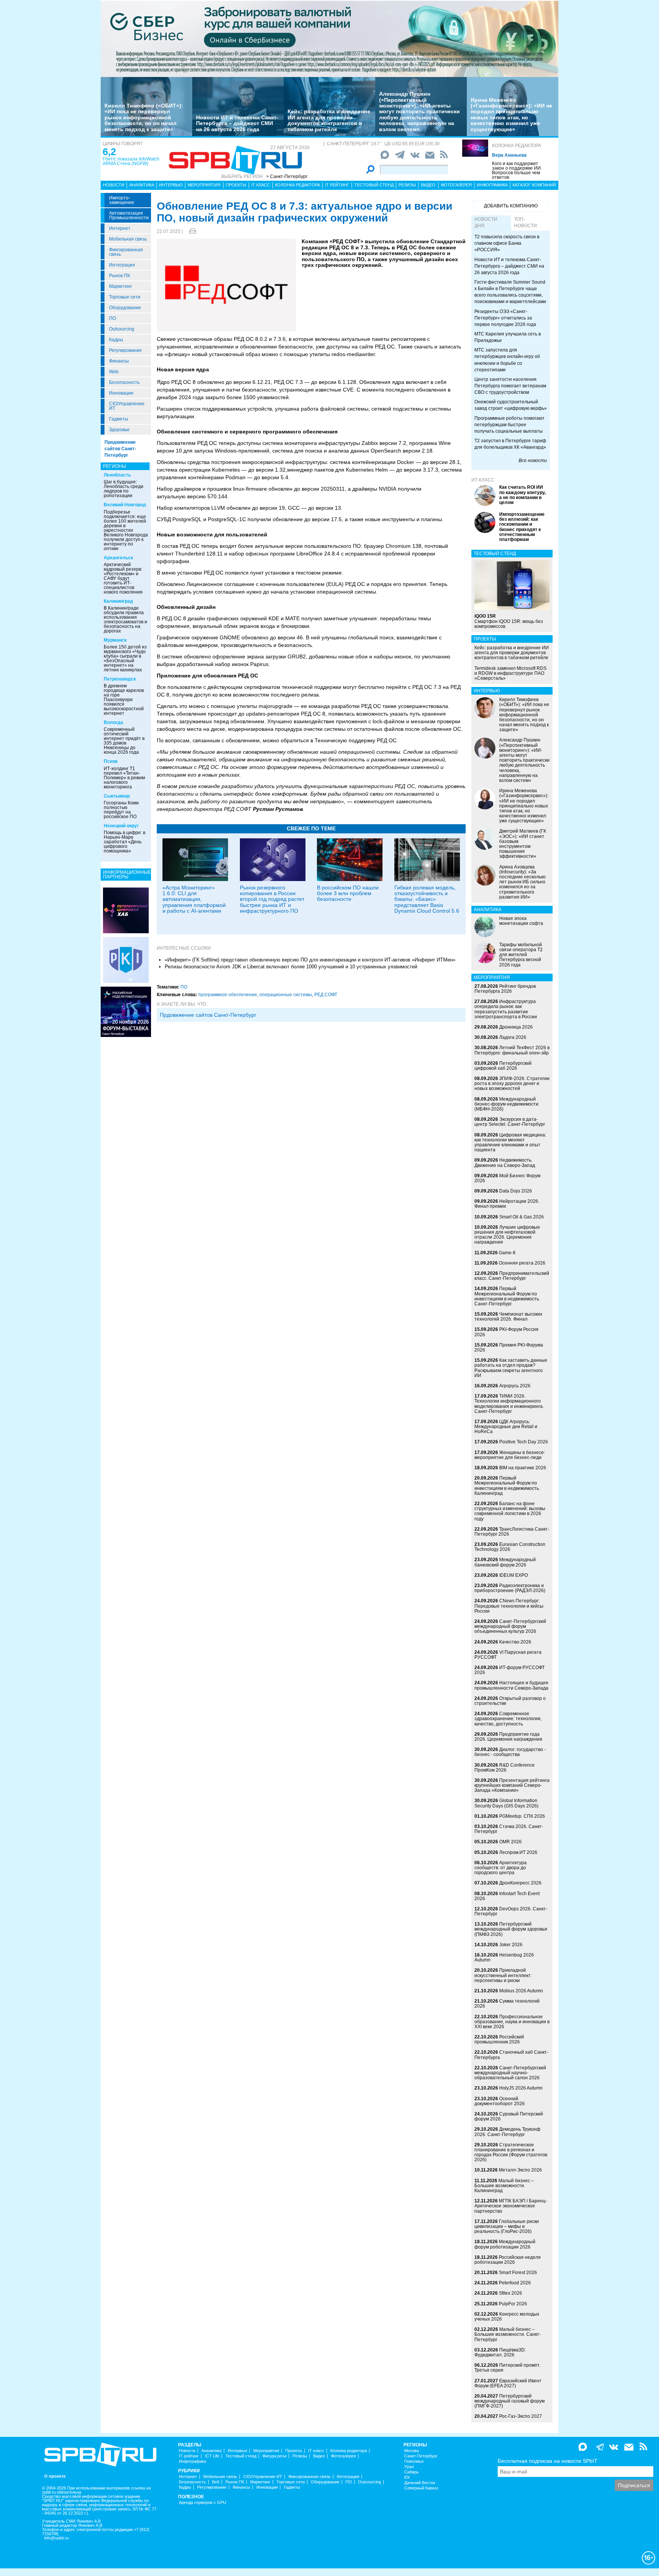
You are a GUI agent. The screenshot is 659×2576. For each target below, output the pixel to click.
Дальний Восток (420, 2483)
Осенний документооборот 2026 (500, 2101)
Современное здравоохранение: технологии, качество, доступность (508, 1719)
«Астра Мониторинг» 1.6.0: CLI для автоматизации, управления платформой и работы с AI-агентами (194, 899)
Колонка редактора (517, 146)
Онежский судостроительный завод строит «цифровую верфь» (511, 405)
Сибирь (411, 2472)
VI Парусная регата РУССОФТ (508, 1655)
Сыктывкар (117, 796)
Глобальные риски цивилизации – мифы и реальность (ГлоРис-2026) (507, 2226)
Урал (409, 2467)
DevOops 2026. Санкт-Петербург (511, 1911)
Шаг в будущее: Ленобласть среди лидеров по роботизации (124, 489)
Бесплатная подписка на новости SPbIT (548, 2461)
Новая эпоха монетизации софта (521, 921)
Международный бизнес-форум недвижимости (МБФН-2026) (506, 1104)
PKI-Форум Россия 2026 (506, 1332)
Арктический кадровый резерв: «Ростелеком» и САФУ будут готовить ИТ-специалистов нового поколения (123, 578)
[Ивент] (126, 910)
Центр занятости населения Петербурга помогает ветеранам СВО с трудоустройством (510, 386)
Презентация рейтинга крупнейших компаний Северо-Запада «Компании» (512, 1785)
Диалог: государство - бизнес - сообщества (510, 1752)
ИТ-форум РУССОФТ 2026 (510, 1670)
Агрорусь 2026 (515, 1386)
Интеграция (122, 265)
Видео (428, 185)
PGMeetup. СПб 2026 (522, 1816)
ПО (113, 318)
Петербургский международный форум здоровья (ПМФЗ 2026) (511, 1929)
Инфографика (492, 185)
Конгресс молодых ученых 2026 (507, 2317)
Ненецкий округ (121, 826)
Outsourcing (122, 329)
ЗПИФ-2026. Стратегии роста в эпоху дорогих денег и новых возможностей (512, 1083)
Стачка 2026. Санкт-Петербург (509, 1829)
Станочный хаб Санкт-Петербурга (511, 2055)
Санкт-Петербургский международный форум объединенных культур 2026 (510, 1626)
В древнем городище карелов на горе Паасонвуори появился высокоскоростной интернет (124, 700)
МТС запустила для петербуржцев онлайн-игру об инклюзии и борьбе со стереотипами (507, 360)
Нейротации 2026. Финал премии (507, 1204)
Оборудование (125, 308)
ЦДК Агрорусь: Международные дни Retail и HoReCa (506, 1427)
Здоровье (119, 430)
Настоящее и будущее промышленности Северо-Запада (511, 1685)
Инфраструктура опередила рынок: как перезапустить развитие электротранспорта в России (506, 1009)
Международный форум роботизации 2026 (505, 2244)
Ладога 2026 (513, 1037)
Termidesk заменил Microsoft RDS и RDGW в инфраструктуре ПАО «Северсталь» (510, 673)
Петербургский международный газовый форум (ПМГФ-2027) (510, 2401)
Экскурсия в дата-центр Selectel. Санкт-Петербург (510, 1122)
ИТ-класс (483, 480)
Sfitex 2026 (510, 2293)
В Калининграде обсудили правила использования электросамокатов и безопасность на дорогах (125, 620)
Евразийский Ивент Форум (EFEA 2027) (508, 2383)
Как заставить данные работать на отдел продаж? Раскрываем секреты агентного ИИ (511, 1368)
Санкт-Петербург (421, 2456)
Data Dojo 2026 (516, 1191)
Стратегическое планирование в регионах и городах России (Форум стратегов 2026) (511, 2152)
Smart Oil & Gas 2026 (522, 1217)
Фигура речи (274, 2456)
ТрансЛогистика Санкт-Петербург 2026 (512, 1532)
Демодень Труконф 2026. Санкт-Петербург (507, 2132)
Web (114, 372)
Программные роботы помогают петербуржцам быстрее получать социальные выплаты (510, 425)
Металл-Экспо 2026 (520, 2170)
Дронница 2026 (516, 1027)
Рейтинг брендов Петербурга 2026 (505, 989)
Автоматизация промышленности (129, 215)
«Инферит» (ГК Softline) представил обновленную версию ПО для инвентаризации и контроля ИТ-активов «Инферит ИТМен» (310, 960)
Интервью (171, 185)
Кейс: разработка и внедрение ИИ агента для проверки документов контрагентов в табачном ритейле (329, 120)
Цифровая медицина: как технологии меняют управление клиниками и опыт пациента (510, 1143)
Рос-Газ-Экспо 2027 (521, 2416)
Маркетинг (121, 286)
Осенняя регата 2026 (522, 1263)
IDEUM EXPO (514, 1575)
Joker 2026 (511, 1945)
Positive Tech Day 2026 (524, 1442)
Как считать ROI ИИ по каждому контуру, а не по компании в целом (522, 495)
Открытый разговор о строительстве (510, 1701)
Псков (111, 761)
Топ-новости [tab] (526, 222)
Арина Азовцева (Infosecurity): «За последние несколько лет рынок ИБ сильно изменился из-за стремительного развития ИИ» (522, 882)
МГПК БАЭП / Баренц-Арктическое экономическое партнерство (511, 2206)
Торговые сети (125, 297)
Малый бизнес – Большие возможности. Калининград (504, 2186)
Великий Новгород (125, 505)
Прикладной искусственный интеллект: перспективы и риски (503, 1975)
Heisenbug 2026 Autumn (504, 1957)
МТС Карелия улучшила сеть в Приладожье (508, 337)
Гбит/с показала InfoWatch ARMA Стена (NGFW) (131, 161)
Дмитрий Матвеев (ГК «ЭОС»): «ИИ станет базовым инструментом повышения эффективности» (523, 844)
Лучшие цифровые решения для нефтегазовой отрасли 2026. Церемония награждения (507, 1235)
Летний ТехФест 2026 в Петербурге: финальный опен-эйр (512, 1050)
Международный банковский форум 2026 (505, 1562)
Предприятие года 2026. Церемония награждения (508, 1737)
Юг (407, 2477)
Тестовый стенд (374, 185)
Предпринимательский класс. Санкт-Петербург (512, 1276)
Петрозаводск (120, 679)
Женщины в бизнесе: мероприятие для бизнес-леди (510, 1455)
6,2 (109, 152)
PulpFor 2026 (513, 2304)
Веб (216, 2482)
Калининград (118, 601)
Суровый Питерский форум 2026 (509, 2116)
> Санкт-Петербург (287, 177)
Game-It (507, 1253)
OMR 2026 (510, 1842)
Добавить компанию (511, 206)
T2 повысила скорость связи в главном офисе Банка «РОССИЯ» (507, 243)
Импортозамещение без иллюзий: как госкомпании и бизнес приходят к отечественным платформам (522, 527)
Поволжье (414, 2461)
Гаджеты (119, 419)
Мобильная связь (128, 239)
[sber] (329, 39)
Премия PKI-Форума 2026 (509, 1347)
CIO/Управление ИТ (127, 406)
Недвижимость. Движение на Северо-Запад (505, 1163)
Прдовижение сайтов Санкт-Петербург (208, 1015)
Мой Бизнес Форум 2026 (507, 1178)
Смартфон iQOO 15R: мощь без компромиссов (509, 621)
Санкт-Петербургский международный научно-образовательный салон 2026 (510, 2073)
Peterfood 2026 (515, 2283)
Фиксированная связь (126, 252)
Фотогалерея (456, 185)
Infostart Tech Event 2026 (507, 1896)
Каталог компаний (534, 185)
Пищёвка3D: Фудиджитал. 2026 (500, 2352)
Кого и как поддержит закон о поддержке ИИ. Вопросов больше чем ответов (517, 170)
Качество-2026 (515, 1642)
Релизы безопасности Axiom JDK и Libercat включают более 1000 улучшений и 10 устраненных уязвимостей (291, 967)
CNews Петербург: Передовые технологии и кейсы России (509, 1606)
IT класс (261, 185)
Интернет (120, 228)
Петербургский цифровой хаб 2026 (503, 1066)
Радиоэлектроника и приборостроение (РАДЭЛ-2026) (510, 1588)
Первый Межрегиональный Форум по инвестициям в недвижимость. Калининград (507, 1486)
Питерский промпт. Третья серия (507, 2368)
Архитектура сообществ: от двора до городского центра (501, 1868)
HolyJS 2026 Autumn (521, 2088)
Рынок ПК (120, 276)
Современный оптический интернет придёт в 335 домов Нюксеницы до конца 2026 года (124, 741)
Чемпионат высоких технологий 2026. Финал (508, 1317)
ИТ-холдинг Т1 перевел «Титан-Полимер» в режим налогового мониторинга (124, 778)
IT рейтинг (337, 185)
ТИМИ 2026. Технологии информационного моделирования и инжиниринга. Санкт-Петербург (509, 1404)
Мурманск (115, 640)
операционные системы (286, 995)
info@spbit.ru (56, 2538)
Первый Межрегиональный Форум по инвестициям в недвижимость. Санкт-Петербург (507, 1296)
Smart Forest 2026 (518, 2273)
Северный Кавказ (421, 2488)
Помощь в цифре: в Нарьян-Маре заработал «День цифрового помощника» (125, 842)
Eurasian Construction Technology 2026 (510, 1547)
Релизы (407, 185)
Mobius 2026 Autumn (521, 1991)
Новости (114, 185)
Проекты (236, 185)
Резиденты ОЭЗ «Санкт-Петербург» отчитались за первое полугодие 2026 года (505, 318)
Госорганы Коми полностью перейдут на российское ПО (121, 810)
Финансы (119, 361)
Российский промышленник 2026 (499, 2039)
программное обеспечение (228, 995)
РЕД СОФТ (326, 995)
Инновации (121, 393)
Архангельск (118, 558)
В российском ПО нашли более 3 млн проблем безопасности (348, 893)
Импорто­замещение (122, 200)
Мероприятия (204, 185)
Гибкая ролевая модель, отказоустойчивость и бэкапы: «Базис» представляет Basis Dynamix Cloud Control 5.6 (427, 899)
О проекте (55, 2476)
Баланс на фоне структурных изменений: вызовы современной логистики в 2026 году (510, 1511)
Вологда (113, 722)
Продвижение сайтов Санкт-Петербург (120, 449)
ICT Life (212, 2456)
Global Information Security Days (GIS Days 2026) (506, 1803)
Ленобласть (117, 475)
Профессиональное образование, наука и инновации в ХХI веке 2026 (512, 2022)
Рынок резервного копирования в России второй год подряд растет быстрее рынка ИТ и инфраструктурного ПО (272, 899)
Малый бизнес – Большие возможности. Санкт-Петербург (508, 2334)
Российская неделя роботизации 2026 (508, 2260)
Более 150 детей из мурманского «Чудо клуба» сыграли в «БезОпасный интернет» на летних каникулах (125, 658)
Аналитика (142, 185)
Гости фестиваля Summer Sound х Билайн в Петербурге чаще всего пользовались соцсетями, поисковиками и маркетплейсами (510, 292)
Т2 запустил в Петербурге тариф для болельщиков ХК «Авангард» (510, 444)
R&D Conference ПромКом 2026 (505, 1768)
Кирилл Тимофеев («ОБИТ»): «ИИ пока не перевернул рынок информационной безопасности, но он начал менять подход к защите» (144, 117)
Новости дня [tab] (486, 222)
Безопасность (124, 382)
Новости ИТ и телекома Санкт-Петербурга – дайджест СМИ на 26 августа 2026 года (237, 123)
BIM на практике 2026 (523, 1468)
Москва (411, 2451)
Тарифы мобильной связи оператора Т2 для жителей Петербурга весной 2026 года (521, 955)
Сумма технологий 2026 (507, 2004)
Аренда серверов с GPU (203, 2503)
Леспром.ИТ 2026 (518, 1852)
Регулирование (125, 350)
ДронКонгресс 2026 (520, 1883)
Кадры (116, 340)
